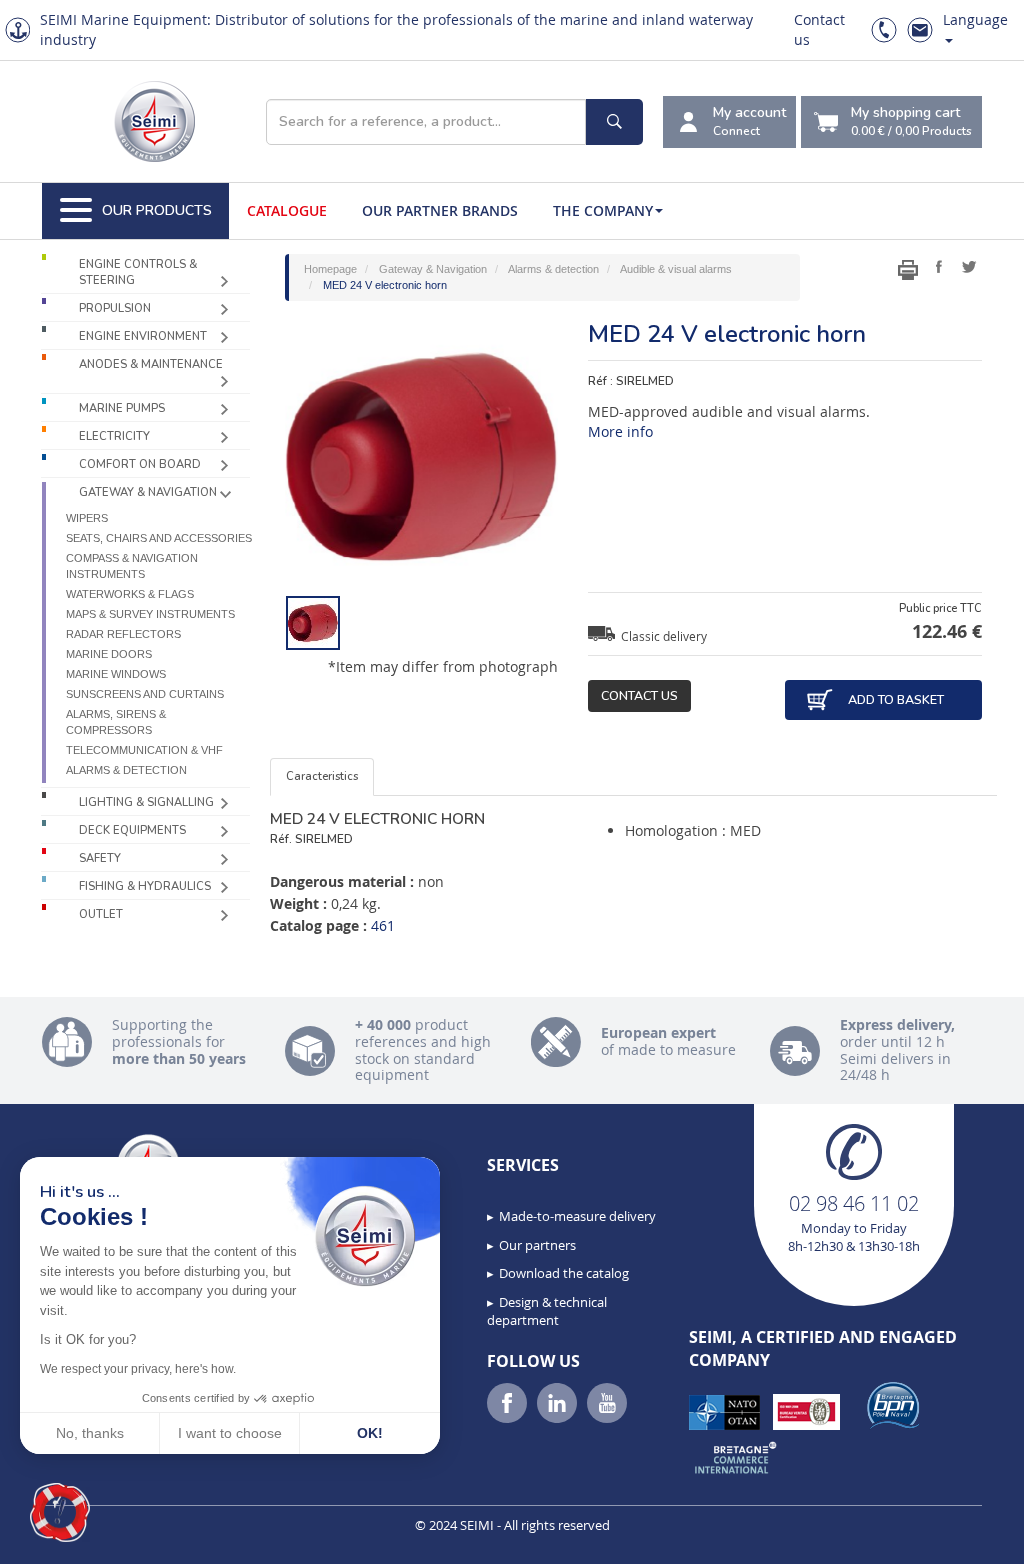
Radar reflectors (123, 634)
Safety (100, 858)
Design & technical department (547, 1311)
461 (383, 925)
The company (603, 210)
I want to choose (230, 1433)
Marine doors (109, 654)
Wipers (87, 518)
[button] (60, 1513)
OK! (370, 1433)
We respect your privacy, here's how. (138, 1369)
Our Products (157, 210)
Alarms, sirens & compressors (116, 722)
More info (620, 431)
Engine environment (143, 336)
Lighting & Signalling (146, 802)
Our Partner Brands (440, 210)
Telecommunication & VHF (144, 750)
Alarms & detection (126, 770)
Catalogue (287, 210)
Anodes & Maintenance (151, 364)
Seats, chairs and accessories (159, 538)
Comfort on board (140, 464)
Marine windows (116, 674)
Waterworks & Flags (130, 594)
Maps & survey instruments (150, 614)
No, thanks (90, 1433)
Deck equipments (132, 830)
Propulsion (115, 308)
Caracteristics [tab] (322, 776)
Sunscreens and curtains (145, 694)
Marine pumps (122, 408)
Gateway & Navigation (148, 492)
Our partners (537, 1245)
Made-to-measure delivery (577, 1216)
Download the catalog (564, 1273)
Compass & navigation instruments (132, 566)
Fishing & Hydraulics (145, 886)
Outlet (101, 914)
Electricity (114, 436)
